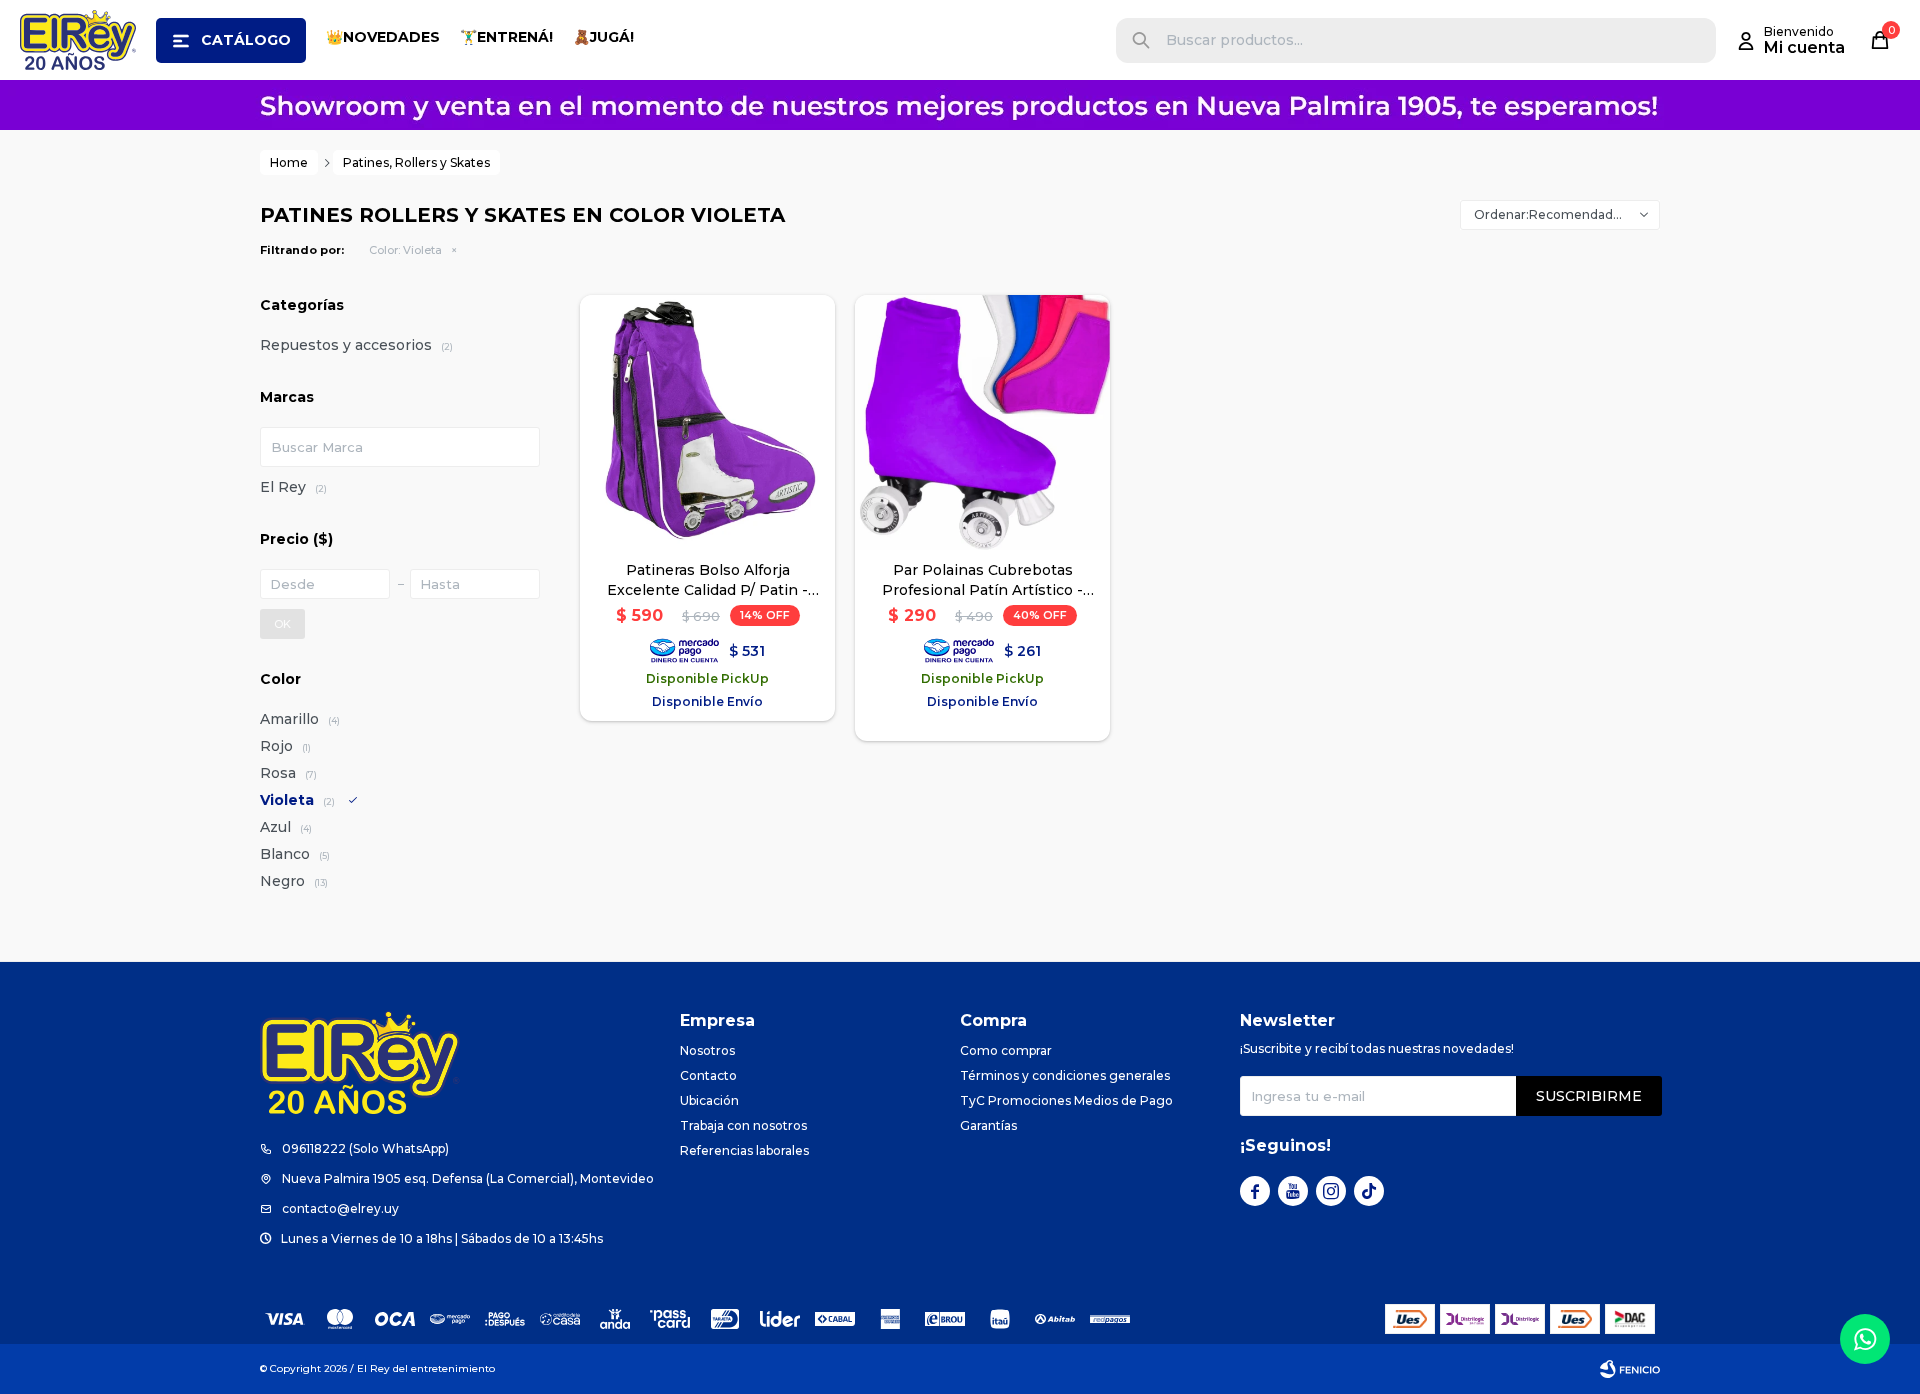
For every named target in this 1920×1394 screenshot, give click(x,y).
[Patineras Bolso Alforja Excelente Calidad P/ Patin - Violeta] (707, 422)
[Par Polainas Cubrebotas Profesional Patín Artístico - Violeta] (982, 422)
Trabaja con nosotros (743, 1125)
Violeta (405, 250)
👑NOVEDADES (383, 37)
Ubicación (709, 1100)
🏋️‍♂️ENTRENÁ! (506, 37)
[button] (1141, 40)
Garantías (988, 1125)
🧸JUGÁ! (603, 37)
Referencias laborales (744, 1150)
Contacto (708, 1075)
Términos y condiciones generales (1065, 1075)
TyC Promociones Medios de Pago (1066, 1100)
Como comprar (1006, 1050)
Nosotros (707, 1050)
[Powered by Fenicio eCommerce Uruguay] (1630, 1369)
